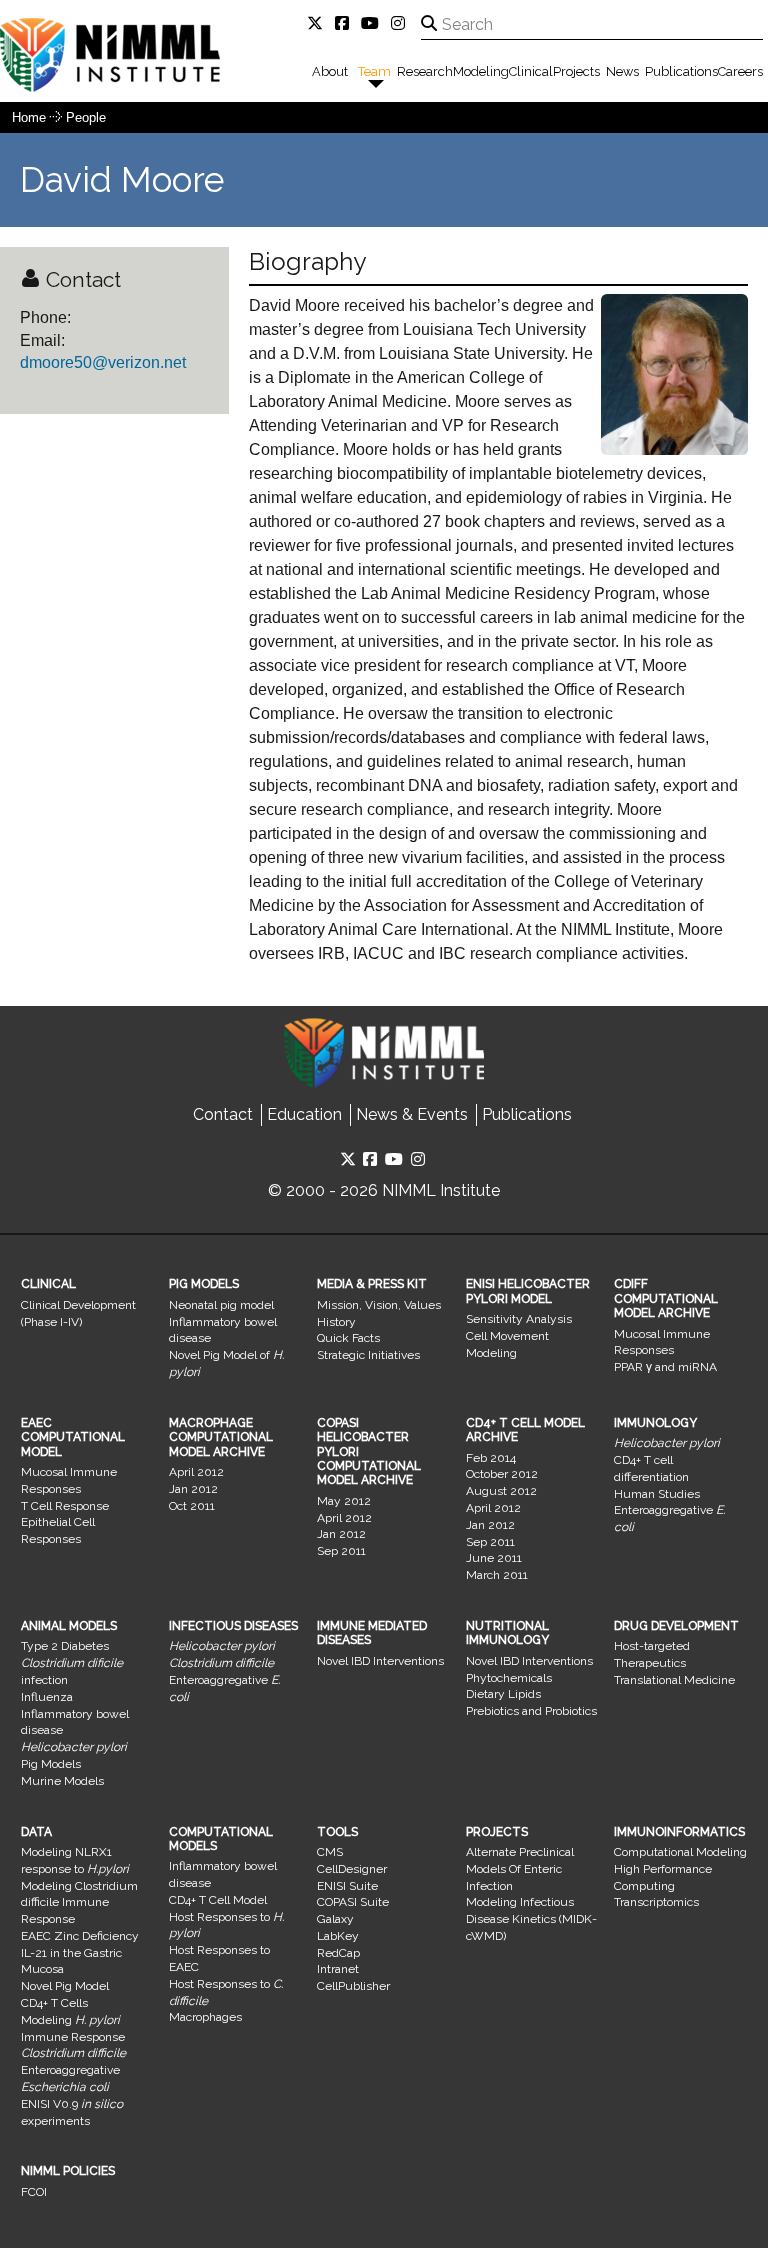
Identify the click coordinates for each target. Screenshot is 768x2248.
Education (304, 1114)
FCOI (34, 2192)
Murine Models (62, 1781)
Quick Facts (348, 1338)
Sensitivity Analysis (519, 1319)
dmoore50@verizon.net (103, 362)
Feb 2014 (491, 1458)
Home (29, 117)
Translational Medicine (674, 1680)
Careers (740, 71)
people (86, 117)
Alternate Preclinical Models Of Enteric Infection (520, 1869)
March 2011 (497, 1575)
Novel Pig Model (65, 1986)
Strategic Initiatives (368, 1355)
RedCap (338, 1953)
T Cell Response (65, 1506)
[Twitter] (319, 23)
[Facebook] (346, 23)
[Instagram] (402, 23)
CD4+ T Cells (54, 2003)
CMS (330, 1852)
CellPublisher (353, 1986)
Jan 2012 (193, 1489)
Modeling (481, 71)
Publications (681, 71)
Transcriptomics (656, 1902)
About (330, 71)
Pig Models (51, 1764)
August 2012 (501, 1491)
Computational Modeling (680, 1852)
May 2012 (344, 1501)
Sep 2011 (341, 1551)
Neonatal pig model (221, 1305)
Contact (223, 1114)
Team (374, 71)
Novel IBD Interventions (380, 1661)
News (622, 71)
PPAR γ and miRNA (665, 1367)
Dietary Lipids (503, 1694)
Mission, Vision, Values (379, 1305)
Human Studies (657, 1494)
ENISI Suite (347, 1886)
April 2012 (196, 1472)
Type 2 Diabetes (65, 1646)
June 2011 (494, 1558)
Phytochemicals (509, 1678)
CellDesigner (352, 1869)
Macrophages (205, 2017)
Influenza (47, 1697)
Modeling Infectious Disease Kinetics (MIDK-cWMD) (531, 1919)
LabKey (338, 1936)
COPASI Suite (353, 1902)
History (336, 1322)
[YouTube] (374, 23)
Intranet (338, 1969)
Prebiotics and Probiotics (531, 1711)
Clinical (531, 71)
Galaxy (335, 1919)
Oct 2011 (192, 1506)
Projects (576, 71)
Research (425, 71)
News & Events (412, 1114)
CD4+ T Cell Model (218, 1900)
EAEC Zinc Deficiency (80, 1936)
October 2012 (502, 1474)
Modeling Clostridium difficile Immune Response (79, 1903)
